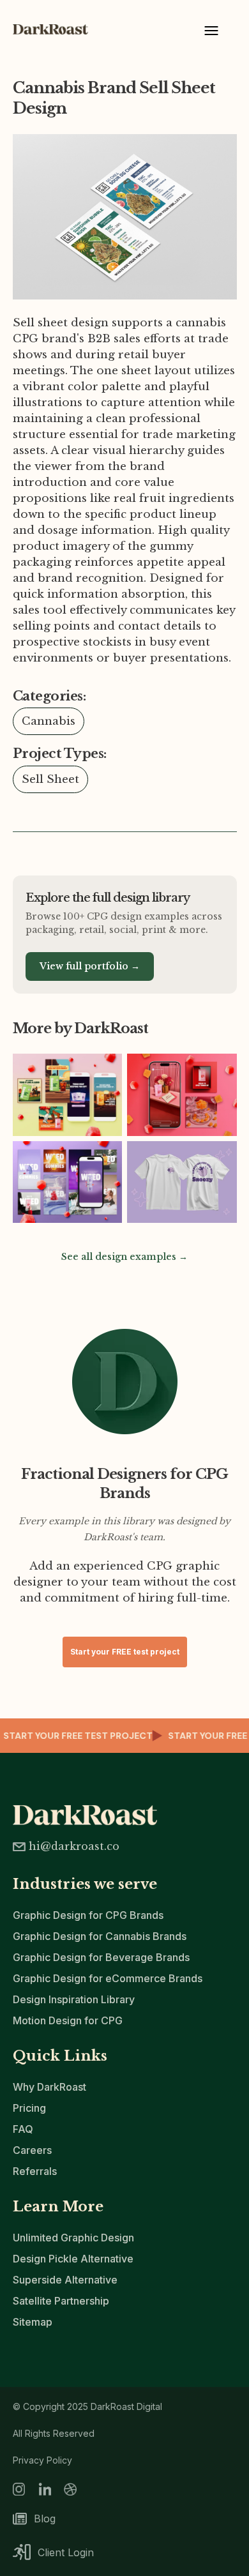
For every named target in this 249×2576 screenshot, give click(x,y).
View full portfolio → (90, 966)
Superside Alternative (65, 2280)
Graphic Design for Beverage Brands (101, 1957)
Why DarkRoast (49, 2087)
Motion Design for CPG (68, 2020)
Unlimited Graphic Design (73, 2238)
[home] (56, 29)
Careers (32, 2150)
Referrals (35, 2171)
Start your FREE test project (125, 1652)
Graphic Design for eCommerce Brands (108, 1978)
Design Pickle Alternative (73, 2259)
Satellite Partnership (61, 2301)
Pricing (29, 2108)
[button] (211, 35)
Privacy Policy (42, 2460)
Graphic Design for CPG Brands (88, 1915)
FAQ (23, 2129)
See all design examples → (124, 1257)
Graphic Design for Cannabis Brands (100, 1936)
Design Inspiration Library (74, 1999)
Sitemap (33, 2322)
